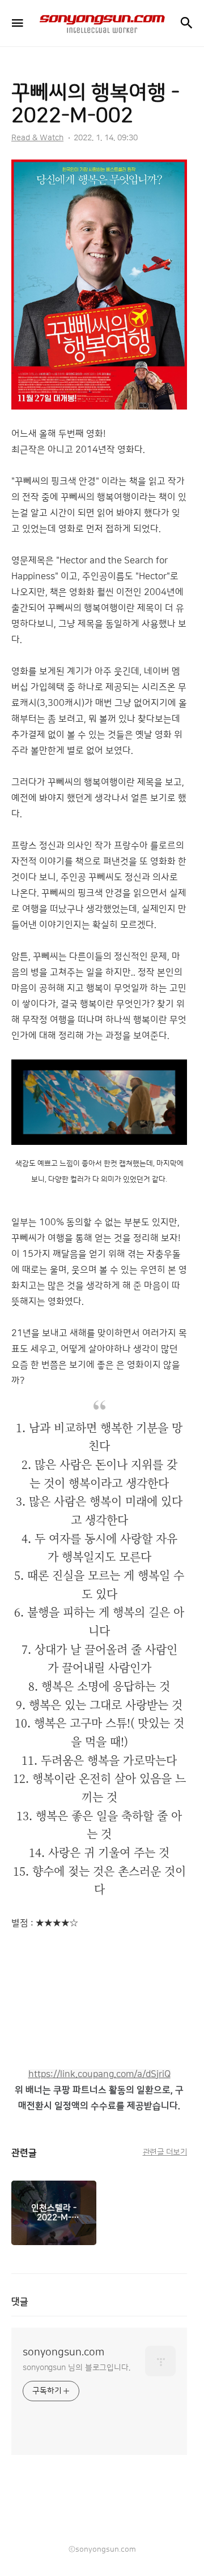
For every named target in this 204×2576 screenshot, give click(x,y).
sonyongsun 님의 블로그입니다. (76, 2368)
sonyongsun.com (63, 2353)
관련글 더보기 (165, 2152)
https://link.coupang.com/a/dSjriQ (99, 2074)
